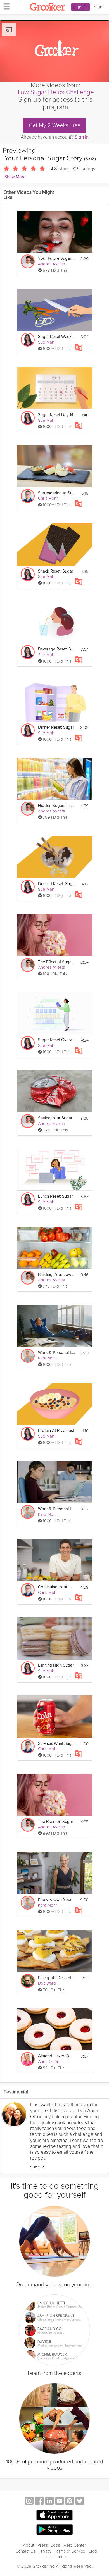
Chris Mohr (48, 498)
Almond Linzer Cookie (57, 2056)
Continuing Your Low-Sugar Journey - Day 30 (57, 1587)
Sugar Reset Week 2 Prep (57, 337)
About (29, 2545)
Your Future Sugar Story (57, 258)
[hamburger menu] (5, 6)
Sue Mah (46, 342)
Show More (15, 177)
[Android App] (54, 2530)
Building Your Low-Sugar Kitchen (57, 1275)
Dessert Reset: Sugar (57, 884)
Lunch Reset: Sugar (55, 1196)
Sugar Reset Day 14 (56, 415)
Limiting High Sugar (56, 1665)
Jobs (56, 2545)
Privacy (45, 2551)
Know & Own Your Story (57, 1900)
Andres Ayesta (52, 264)
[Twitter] (80, 2502)
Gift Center (56, 2557)
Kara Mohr (48, 1358)
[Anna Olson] (28, 2059)
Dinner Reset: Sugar (56, 727)
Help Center (75, 2545)
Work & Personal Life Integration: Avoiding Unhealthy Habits (57, 1509)
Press (43, 2545)
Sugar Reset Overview (57, 1040)
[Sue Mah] (28, 340)
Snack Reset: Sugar (56, 571)
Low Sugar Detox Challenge (56, 92)
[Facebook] (39, 2502)
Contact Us (25, 2551)
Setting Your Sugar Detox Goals (57, 1118)
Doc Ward (47, 1983)
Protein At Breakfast (56, 1431)
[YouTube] (60, 2502)
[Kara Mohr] (28, 1356)
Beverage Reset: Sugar (57, 649)
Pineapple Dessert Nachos (57, 1978)
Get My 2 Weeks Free (55, 125)
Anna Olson (49, 2062)
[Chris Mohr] (28, 496)
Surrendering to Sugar (57, 493)
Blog (93, 2551)
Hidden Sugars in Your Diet (57, 806)
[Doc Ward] (28, 1981)
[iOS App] (54, 2515)
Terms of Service (70, 2551)
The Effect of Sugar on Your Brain (57, 962)
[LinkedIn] (49, 2502)
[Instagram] (29, 2502)
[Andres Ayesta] (28, 261)
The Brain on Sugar (56, 1822)
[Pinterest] (70, 2502)
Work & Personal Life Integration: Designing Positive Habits (57, 1353)
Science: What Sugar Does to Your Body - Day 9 (57, 1744)
